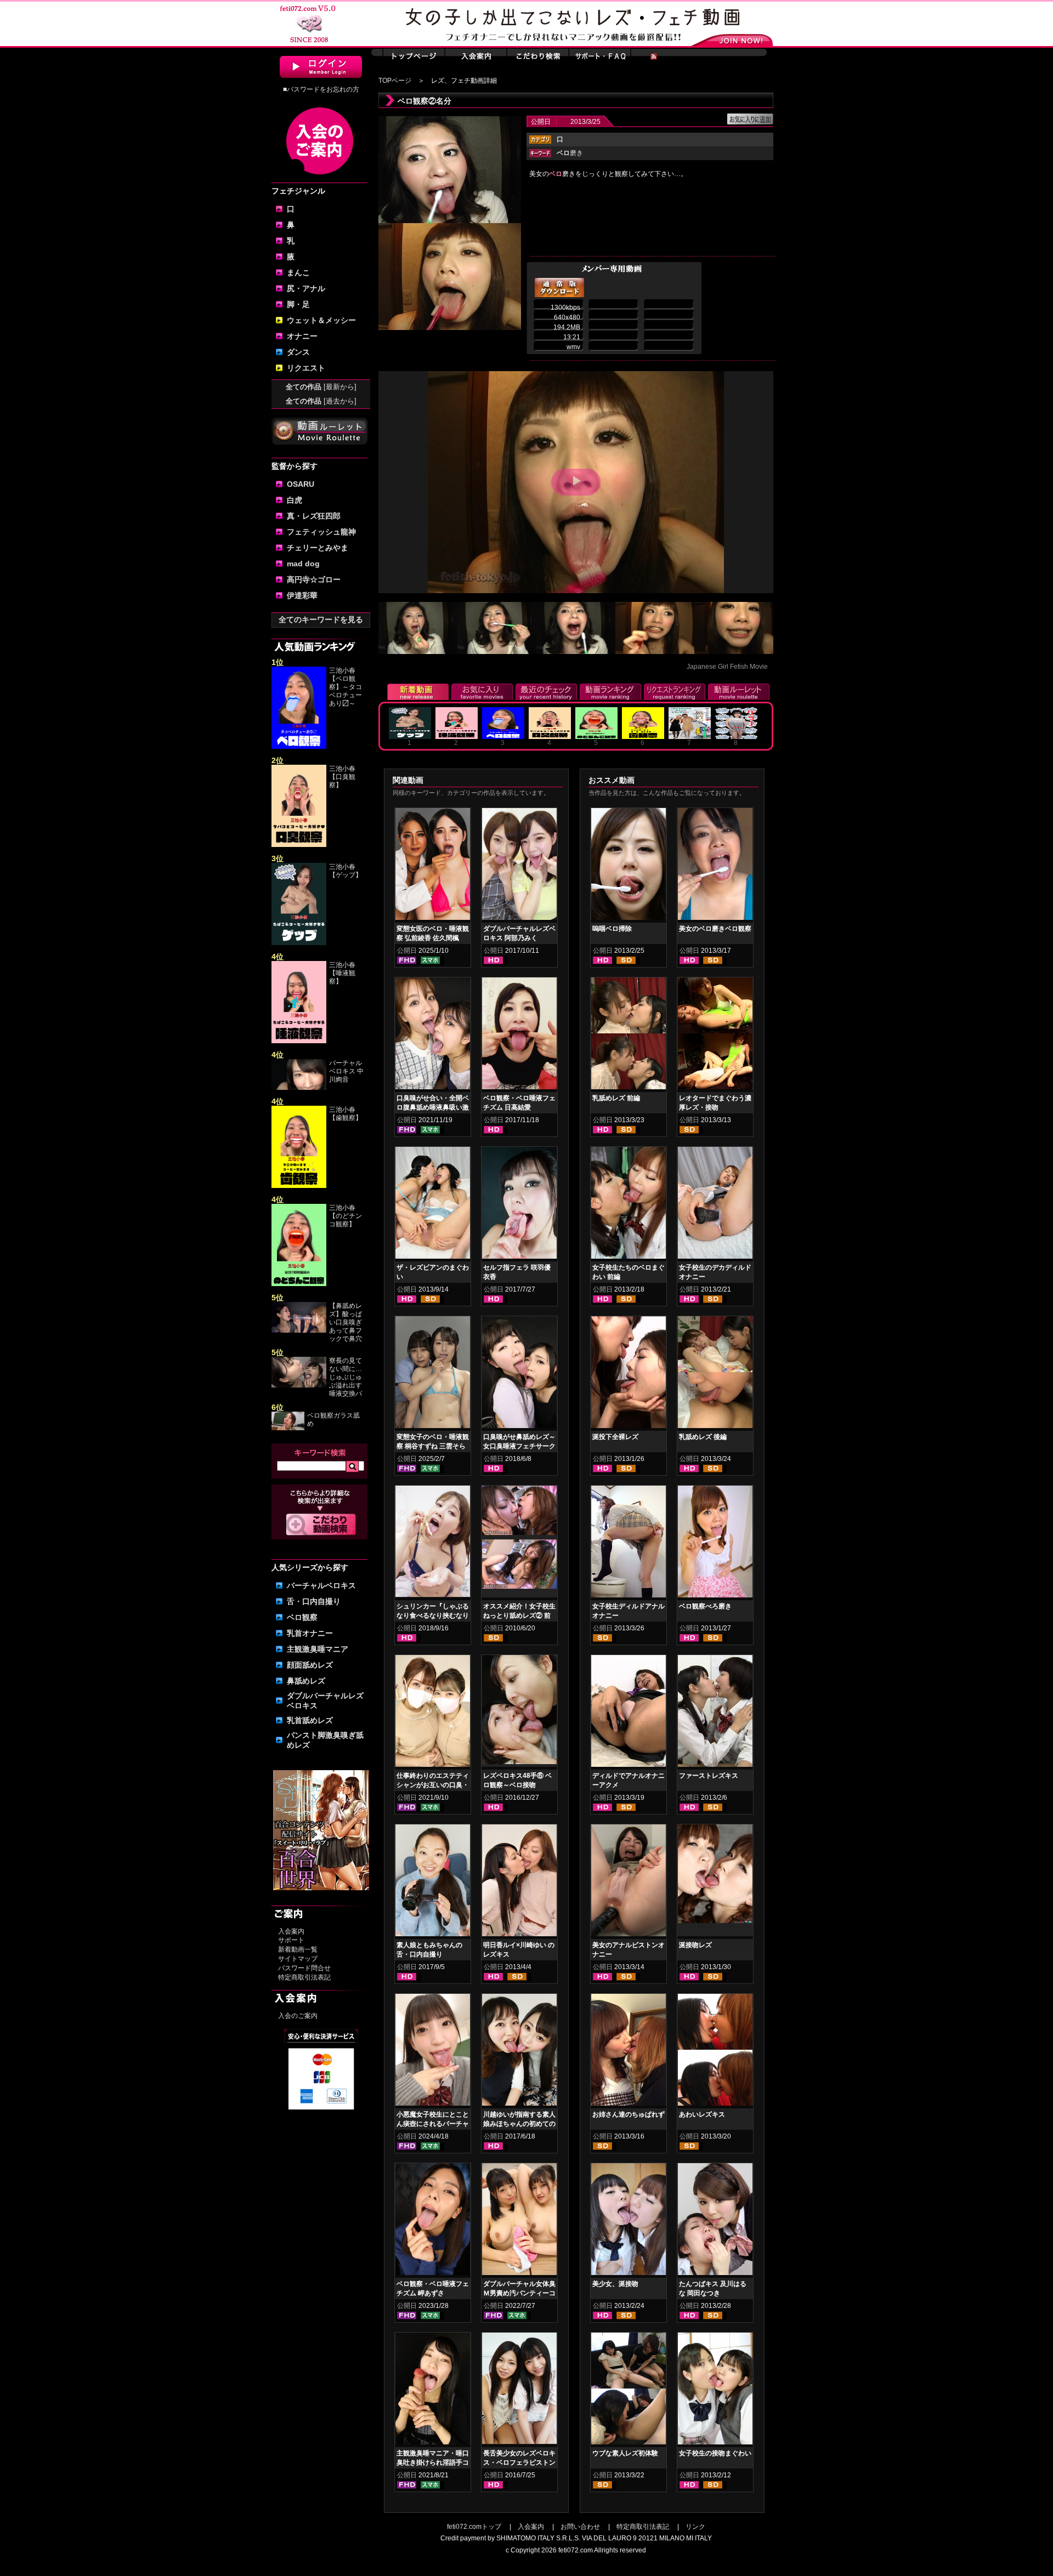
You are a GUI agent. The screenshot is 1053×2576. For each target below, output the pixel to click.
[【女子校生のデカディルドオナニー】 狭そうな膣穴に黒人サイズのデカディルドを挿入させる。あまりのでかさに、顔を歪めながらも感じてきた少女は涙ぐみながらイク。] (715, 1205)
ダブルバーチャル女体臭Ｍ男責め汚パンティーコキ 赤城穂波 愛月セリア (519, 2293)
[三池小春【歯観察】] (299, 1186)
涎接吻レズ (695, 1945)
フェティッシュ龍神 (321, 532)
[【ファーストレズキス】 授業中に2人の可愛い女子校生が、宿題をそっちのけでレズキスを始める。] (715, 1713)
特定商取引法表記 (304, 1977)
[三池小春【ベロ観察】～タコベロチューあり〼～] (299, 747)
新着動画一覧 (298, 1949)
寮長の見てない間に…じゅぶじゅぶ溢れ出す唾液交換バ (346, 1377)
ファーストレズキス (709, 1776)
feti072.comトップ (474, 2527)
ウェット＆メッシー (321, 320)
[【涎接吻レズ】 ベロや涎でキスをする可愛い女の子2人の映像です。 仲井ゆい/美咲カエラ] (715, 1876)
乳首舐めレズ (310, 1720)
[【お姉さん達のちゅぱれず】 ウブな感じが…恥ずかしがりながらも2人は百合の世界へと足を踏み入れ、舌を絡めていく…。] (629, 2052)
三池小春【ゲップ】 (346, 871)
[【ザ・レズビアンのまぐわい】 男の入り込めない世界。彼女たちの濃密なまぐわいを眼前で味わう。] (433, 1205)
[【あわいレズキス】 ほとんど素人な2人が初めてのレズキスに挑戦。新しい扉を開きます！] (715, 2052)
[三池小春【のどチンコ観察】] (299, 1284)
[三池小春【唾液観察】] (299, 1041)
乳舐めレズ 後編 (703, 1437)
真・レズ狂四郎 (314, 516)
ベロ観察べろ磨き (705, 1606)
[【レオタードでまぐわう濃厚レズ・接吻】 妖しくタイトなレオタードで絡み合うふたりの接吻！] (715, 1036)
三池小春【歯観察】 (346, 1114)
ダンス (298, 352)
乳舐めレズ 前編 (616, 1098)
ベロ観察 (302, 1617)
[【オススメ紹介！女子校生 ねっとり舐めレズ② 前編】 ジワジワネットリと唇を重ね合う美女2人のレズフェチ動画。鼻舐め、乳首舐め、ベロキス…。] (519, 1512)
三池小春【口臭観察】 (342, 777)
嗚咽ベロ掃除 (612, 929)
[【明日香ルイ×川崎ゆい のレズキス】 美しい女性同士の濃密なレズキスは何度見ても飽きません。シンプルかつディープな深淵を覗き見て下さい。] (519, 1883)
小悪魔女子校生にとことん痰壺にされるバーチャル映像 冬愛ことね (433, 2124)
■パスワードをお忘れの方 (321, 89)
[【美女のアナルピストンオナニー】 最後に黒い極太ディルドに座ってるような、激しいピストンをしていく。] (629, 1883)
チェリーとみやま (318, 548)
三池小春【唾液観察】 (342, 973)
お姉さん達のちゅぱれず (629, 2114)
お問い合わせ (580, 2527)
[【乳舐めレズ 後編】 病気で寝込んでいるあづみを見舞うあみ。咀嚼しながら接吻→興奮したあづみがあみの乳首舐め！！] (715, 1374)
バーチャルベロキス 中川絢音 (346, 1071)
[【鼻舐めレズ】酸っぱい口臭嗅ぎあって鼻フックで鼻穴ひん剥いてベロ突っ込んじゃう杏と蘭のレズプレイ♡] (299, 1330)
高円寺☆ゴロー (314, 579)
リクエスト (306, 368)
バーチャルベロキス (321, 1585)
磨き (570, 153)
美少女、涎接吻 (615, 2284)
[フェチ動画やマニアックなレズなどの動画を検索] (321, 1533)
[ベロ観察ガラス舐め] (288, 1428)
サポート (291, 1940)
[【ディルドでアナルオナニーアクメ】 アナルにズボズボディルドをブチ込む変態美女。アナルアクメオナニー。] (629, 1713)
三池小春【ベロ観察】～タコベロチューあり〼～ (346, 687)
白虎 (295, 500)
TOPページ (395, 81)
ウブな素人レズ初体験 (625, 2453)
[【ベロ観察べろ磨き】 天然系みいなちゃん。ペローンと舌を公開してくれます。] (715, 1544)
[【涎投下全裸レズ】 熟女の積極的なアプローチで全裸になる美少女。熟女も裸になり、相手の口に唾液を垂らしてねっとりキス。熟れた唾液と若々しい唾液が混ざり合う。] (629, 1374)
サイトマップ (298, 1959)
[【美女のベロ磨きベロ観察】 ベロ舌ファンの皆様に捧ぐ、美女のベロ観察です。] (715, 866)
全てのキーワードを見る (321, 619)
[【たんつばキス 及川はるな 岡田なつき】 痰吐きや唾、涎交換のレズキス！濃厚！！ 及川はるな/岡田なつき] (715, 2221)
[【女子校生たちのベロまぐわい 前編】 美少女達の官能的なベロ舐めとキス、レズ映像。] (629, 1205)
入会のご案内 (298, 2016)
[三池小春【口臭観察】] (299, 845)
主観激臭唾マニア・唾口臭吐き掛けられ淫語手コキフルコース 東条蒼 (433, 2463)
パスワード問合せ (304, 1968)
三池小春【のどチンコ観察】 (346, 1216)
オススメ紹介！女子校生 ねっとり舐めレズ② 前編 (519, 1616)
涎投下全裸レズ (615, 1437)
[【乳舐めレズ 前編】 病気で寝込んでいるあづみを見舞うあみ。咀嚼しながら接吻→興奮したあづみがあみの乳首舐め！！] (629, 1036)
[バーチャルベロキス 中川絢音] (299, 1088)
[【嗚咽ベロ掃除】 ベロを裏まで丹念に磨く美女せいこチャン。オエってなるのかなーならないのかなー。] (629, 866)
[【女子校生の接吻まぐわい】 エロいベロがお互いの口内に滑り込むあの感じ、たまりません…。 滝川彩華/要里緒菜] (715, 2391)
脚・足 (298, 304)
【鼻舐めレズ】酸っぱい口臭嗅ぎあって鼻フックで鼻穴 (346, 1322)
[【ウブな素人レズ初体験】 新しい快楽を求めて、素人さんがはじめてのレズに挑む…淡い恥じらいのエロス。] (629, 2391)
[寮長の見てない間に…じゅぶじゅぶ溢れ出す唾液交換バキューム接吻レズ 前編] (299, 1385)
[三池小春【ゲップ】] (299, 943)
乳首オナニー (310, 1633)
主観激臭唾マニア (318, 1649)
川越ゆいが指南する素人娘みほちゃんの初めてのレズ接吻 (519, 2124)
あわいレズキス (702, 2114)
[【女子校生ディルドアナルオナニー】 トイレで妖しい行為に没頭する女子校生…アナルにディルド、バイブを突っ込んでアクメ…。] (629, 1544)
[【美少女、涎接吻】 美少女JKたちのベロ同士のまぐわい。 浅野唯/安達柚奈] (629, 2221)
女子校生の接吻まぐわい (715, 2453)
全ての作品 (321, 387)
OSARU (301, 484)
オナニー (302, 336)
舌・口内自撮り (314, 1601)
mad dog (303, 564)
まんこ (298, 272)
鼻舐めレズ (306, 1681)
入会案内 (291, 1931)
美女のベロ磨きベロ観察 (715, 929)
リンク (695, 2527)
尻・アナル (306, 288)
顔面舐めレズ (310, 1665)
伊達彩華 (302, 595)
